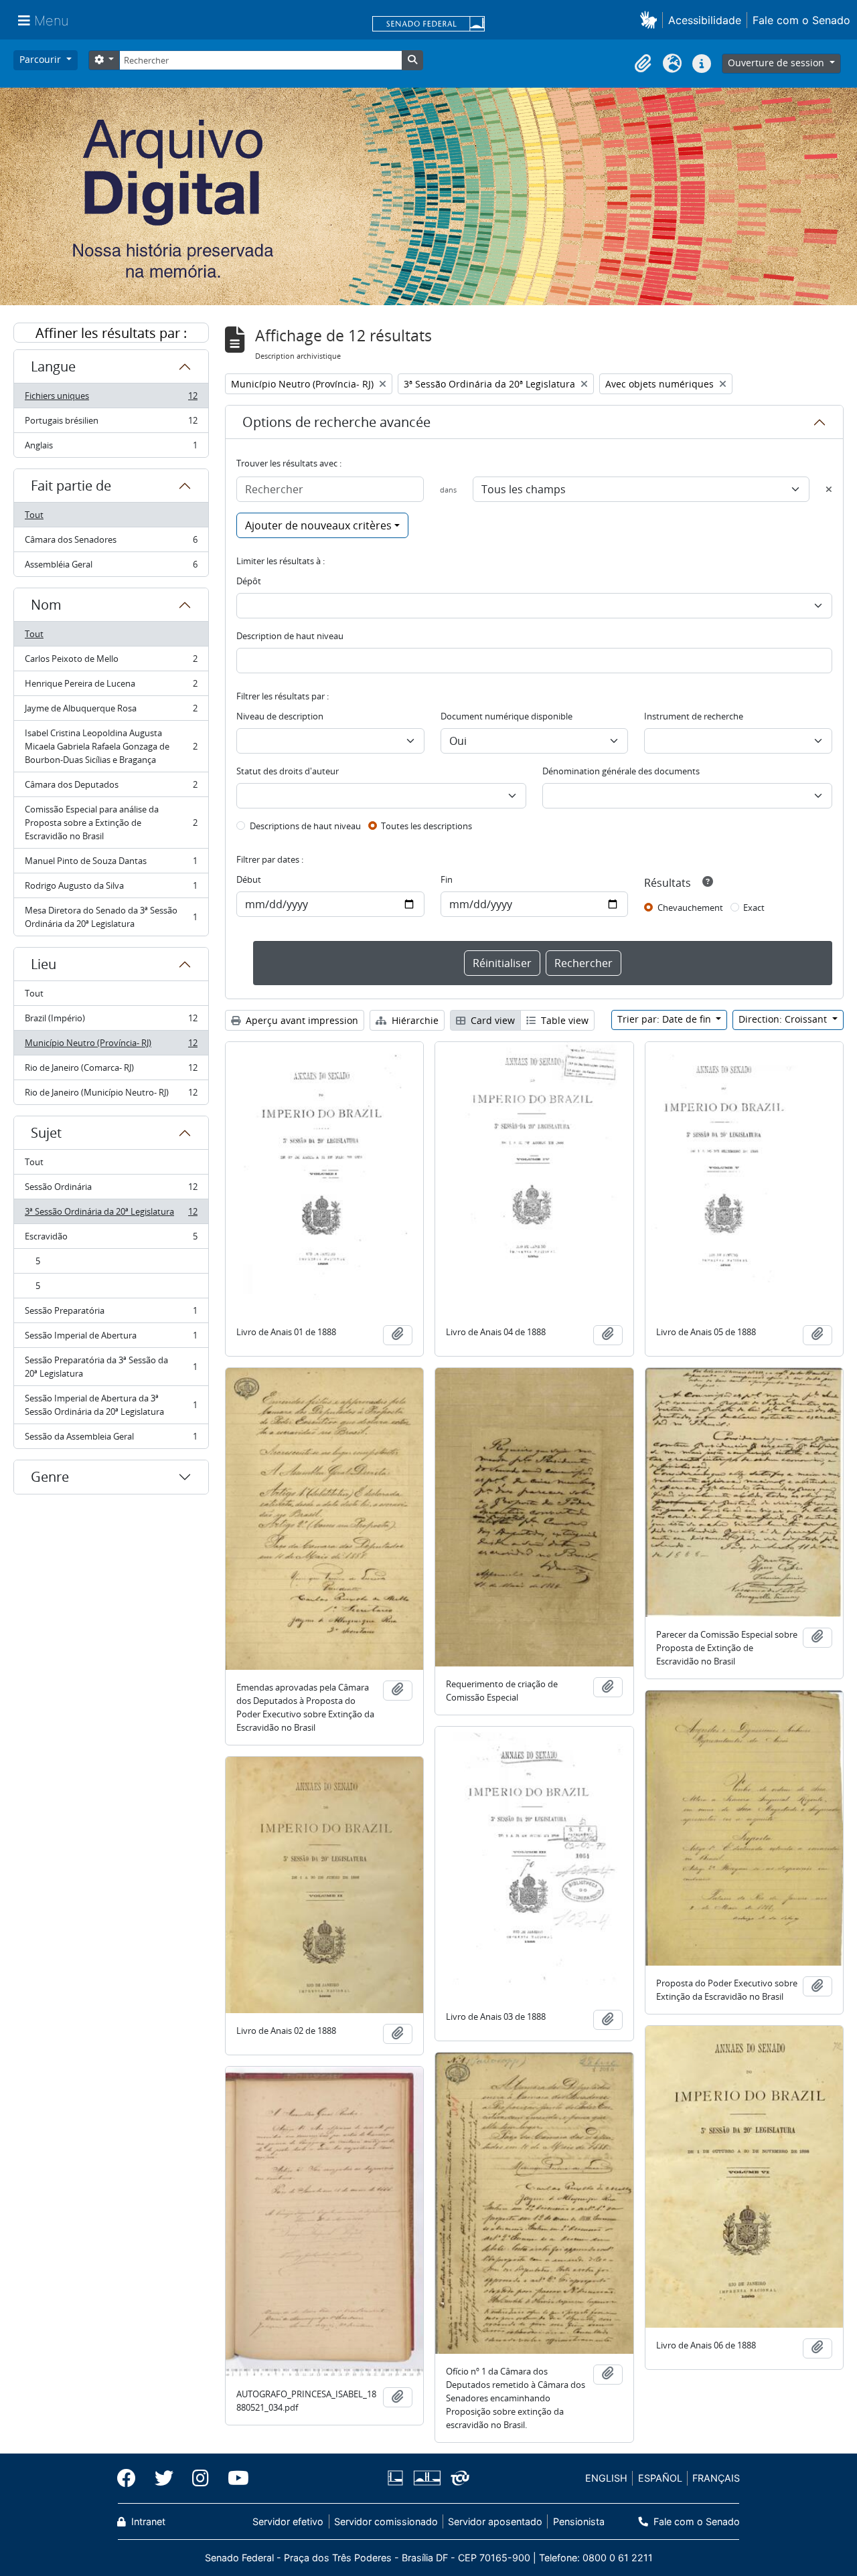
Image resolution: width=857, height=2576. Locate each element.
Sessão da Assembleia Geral (111, 1439)
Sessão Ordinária (111, 1190)
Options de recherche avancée (336, 422)
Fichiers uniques (111, 399)
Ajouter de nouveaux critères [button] (318, 525)
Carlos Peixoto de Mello (111, 662)
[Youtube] (234, 2478)
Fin (447, 879)
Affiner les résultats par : (111, 333)
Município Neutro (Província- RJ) (111, 1046)
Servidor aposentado (495, 2521)
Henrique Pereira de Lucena (111, 687)
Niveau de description (280, 716)
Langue (53, 366)
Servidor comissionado (386, 2521)
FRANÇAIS (716, 2478)
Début (249, 879)
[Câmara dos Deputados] (398, 2478)
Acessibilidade (705, 20)
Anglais (111, 448)
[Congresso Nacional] (426, 2478)
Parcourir (42, 59)
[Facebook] (131, 2478)
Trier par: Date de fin (666, 1019)
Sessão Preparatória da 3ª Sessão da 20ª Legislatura (111, 1367)
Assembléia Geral (111, 567)
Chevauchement (690, 908)
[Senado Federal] (428, 25)
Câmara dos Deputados (111, 788)
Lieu (44, 964)
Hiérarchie (414, 1020)
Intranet (147, 2521)
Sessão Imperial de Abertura (111, 1339)
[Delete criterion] (829, 489)
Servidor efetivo (288, 2521)
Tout (34, 515)
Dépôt (249, 581)
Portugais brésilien (111, 424)
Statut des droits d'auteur (288, 771)
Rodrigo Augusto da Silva (111, 889)
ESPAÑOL (660, 2478)
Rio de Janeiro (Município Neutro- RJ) (111, 1095)
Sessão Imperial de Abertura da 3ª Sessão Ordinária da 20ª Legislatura (111, 1405)
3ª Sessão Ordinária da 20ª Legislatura (111, 1215)
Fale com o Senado (801, 20)
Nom (46, 605)
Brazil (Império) (111, 1021)
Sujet (46, 1133)
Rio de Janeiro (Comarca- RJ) (111, 1071)
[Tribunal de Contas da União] (458, 2478)
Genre (50, 1477)
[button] (651, 20)
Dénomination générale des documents (621, 771)
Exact (754, 908)
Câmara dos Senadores (111, 543)
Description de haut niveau (290, 636)
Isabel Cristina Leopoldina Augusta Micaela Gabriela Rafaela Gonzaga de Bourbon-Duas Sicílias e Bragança (111, 746)
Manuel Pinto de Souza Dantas (111, 864)
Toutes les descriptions (426, 826)
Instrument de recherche (694, 716)
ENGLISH (606, 2478)
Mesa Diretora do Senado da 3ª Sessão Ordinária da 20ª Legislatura (111, 917)
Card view (491, 1020)
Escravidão (111, 1239)
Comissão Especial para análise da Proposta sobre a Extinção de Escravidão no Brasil (111, 823)
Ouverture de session (777, 63)
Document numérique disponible (507, 716)
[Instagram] (201, 2478)
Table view (563, 1020)
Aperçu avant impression (301, 1020)
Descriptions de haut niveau (305, 826)
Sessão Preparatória (111, 1314)
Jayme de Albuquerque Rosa (111, 711)
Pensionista (578, 2521)
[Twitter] (164, 2478)
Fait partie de (71, 486)
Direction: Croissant (784, 1019)
